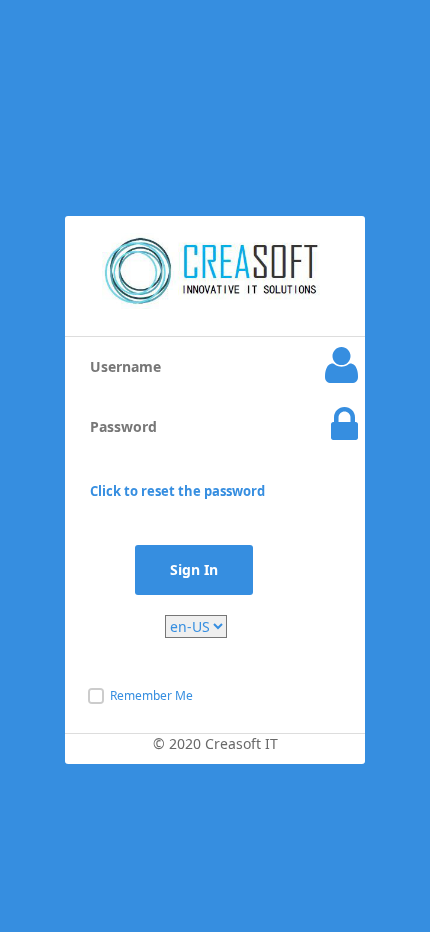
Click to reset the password (177, 491)
